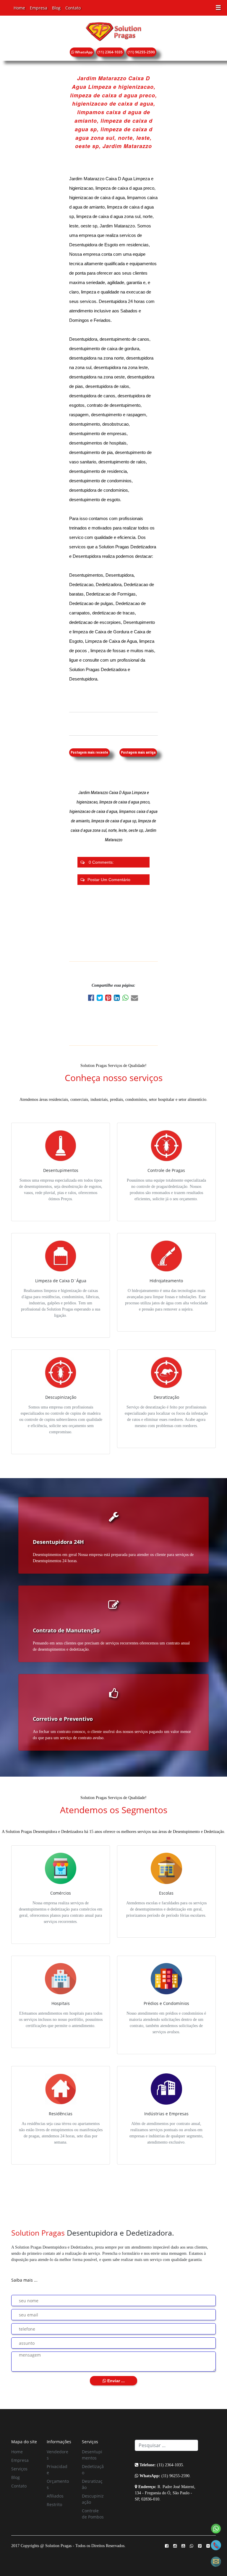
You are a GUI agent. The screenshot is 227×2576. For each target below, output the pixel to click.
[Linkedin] (118, 999)
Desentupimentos (92, 2455)
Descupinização (93, 2499)
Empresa (39, 8)
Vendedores (57, 2455)
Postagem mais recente (89, 752)
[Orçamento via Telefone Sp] (216, 2545)
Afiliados (55, 2496)
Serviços (19, 2469)
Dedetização (93, 2470)
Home (19, 8)
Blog (56, 8)
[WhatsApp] (127, 999)
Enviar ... (115, 2381)
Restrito (54, 2504)
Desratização (92, 2484)
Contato (73, 8)
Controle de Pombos (93, 2514)
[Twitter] (101, 999)
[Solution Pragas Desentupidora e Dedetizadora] (113, 31)
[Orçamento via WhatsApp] (216, 2528)
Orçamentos (58, 2484)
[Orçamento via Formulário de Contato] (216, 2561)
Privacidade (57, 2470)
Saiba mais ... (24, 2280)
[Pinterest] (110, 999)
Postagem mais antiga (138, 752)
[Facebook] (92, 999)
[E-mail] (135, 999)
